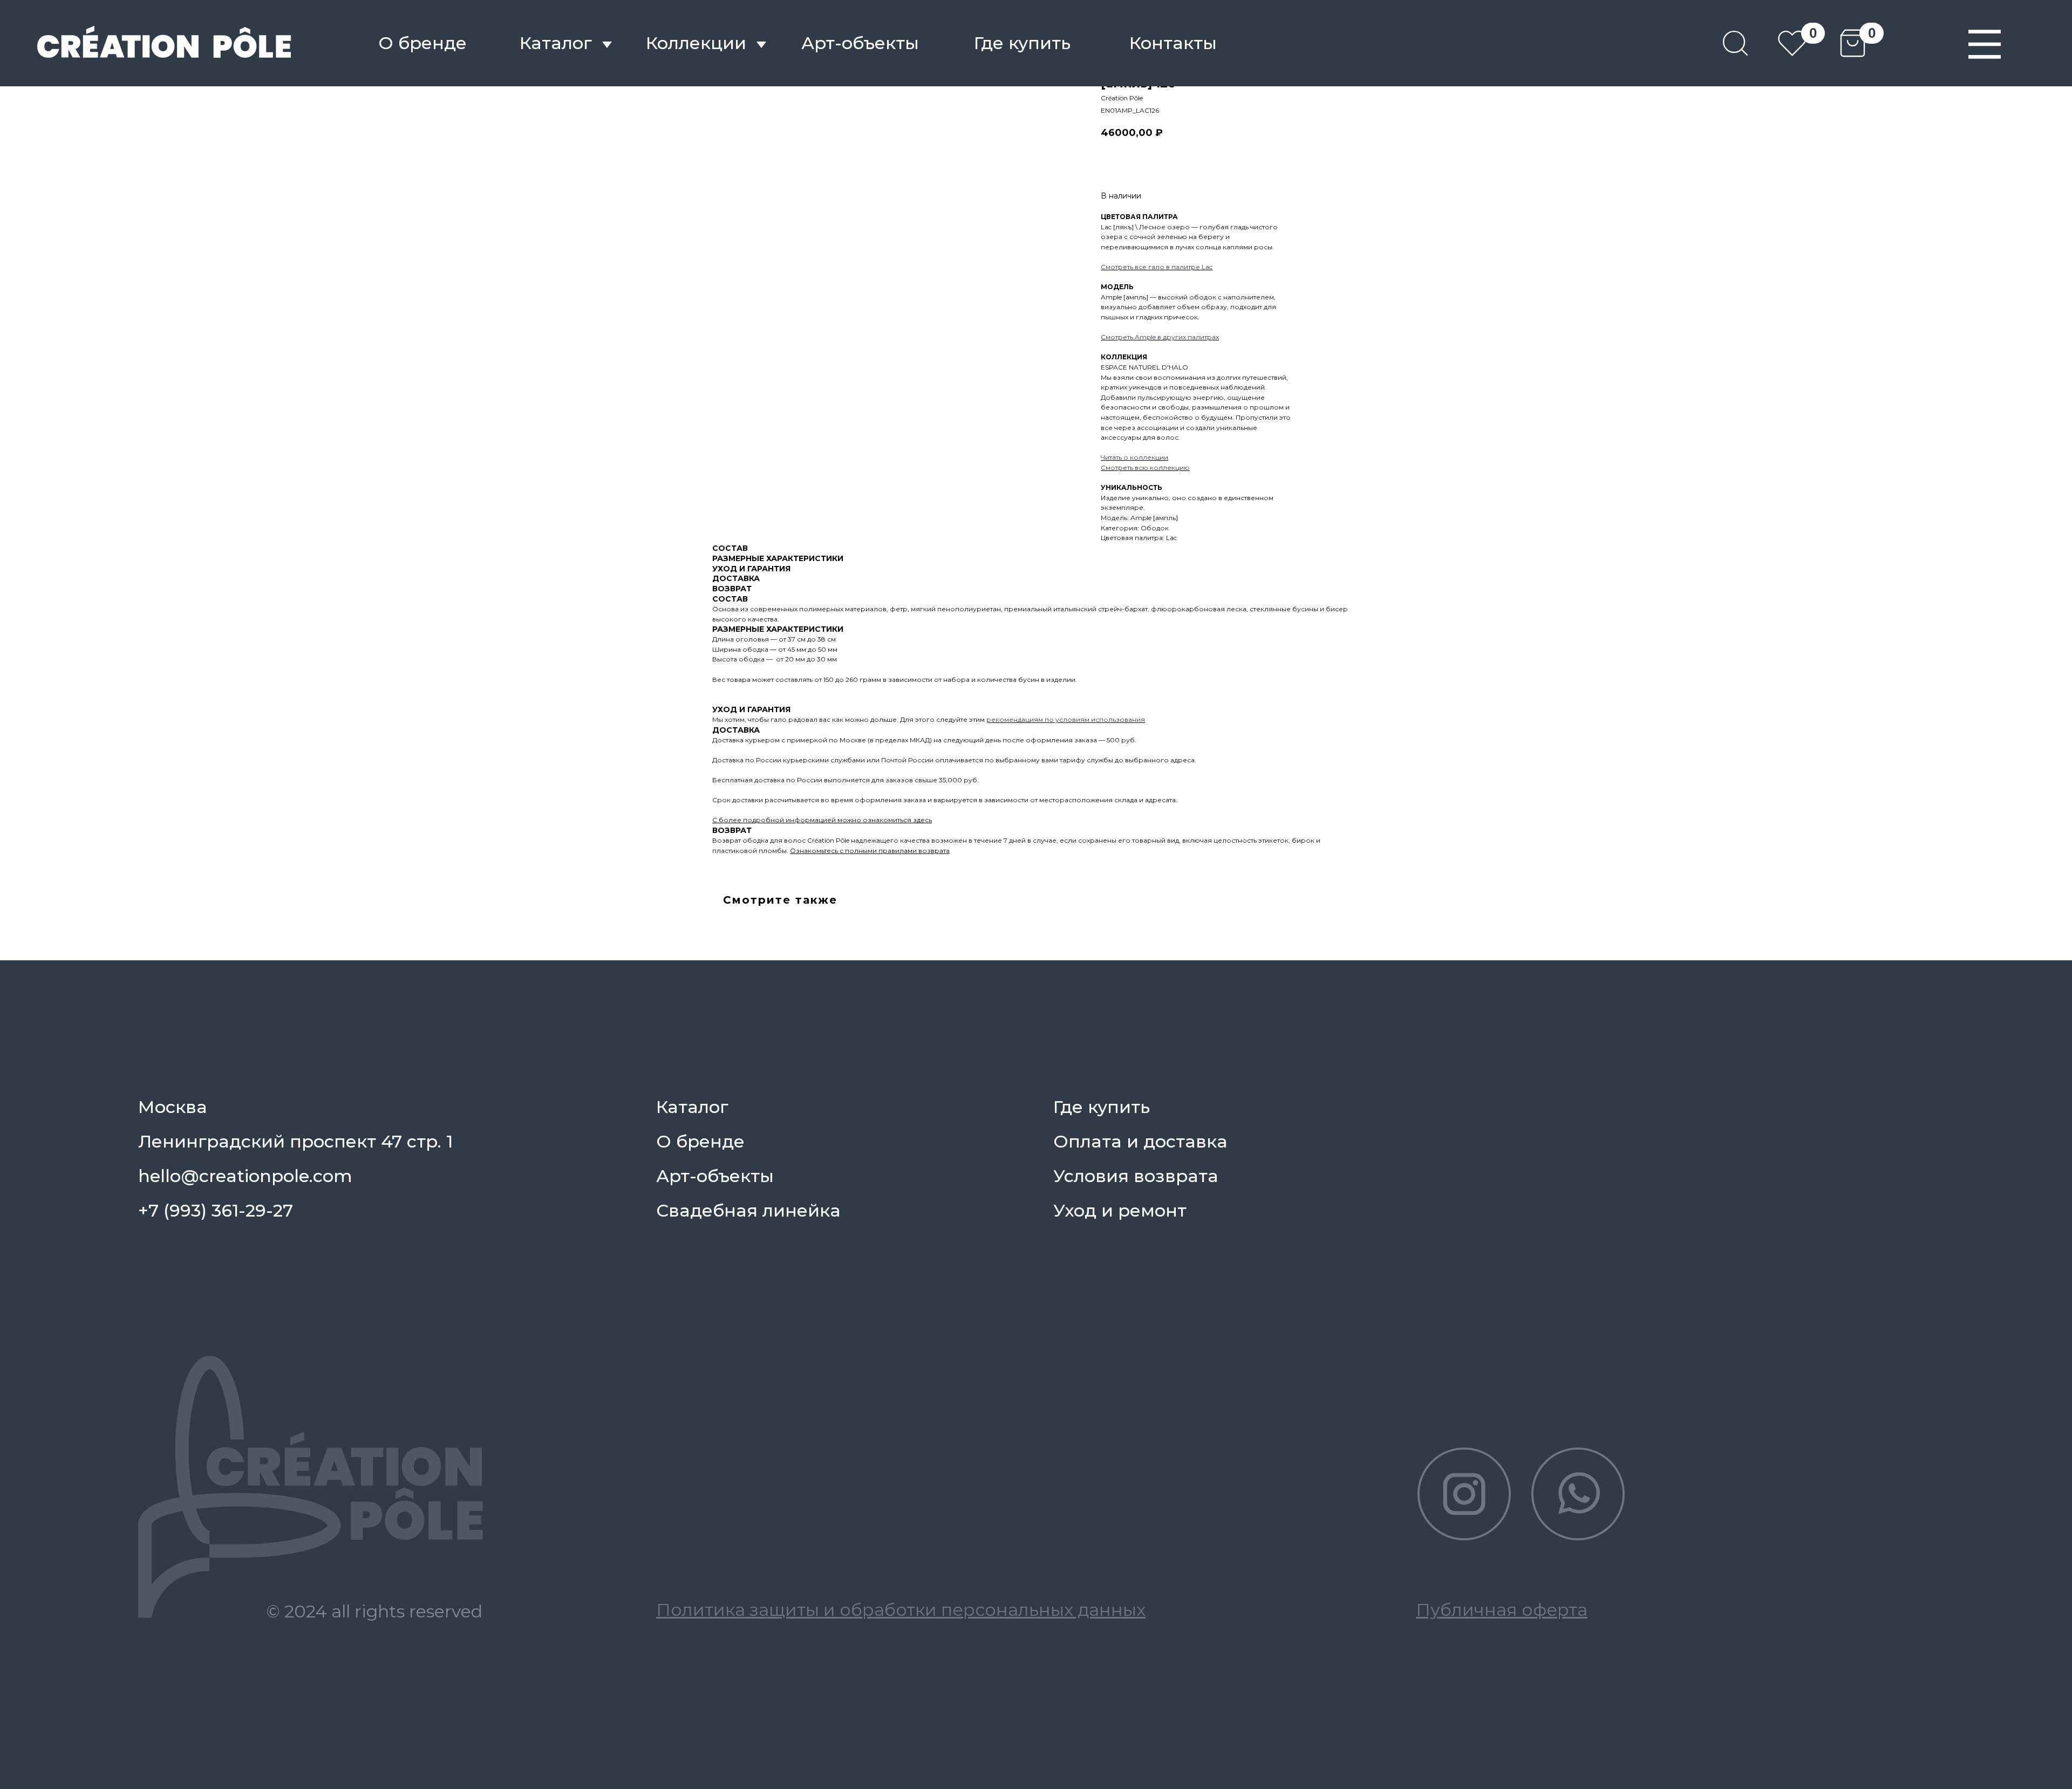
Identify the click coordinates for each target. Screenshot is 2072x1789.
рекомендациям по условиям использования (1066, 719)
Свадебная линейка (748, 1210)
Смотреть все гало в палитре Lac (1157, 267)
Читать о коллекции (1134, 457)
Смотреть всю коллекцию (1145, 467)
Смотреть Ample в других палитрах (1160, 337)
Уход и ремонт (1120, 1210)
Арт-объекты (715, 1176)
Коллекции (696, 43)
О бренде (422, 43)
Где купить (1022, 43)
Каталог (556, 43)
